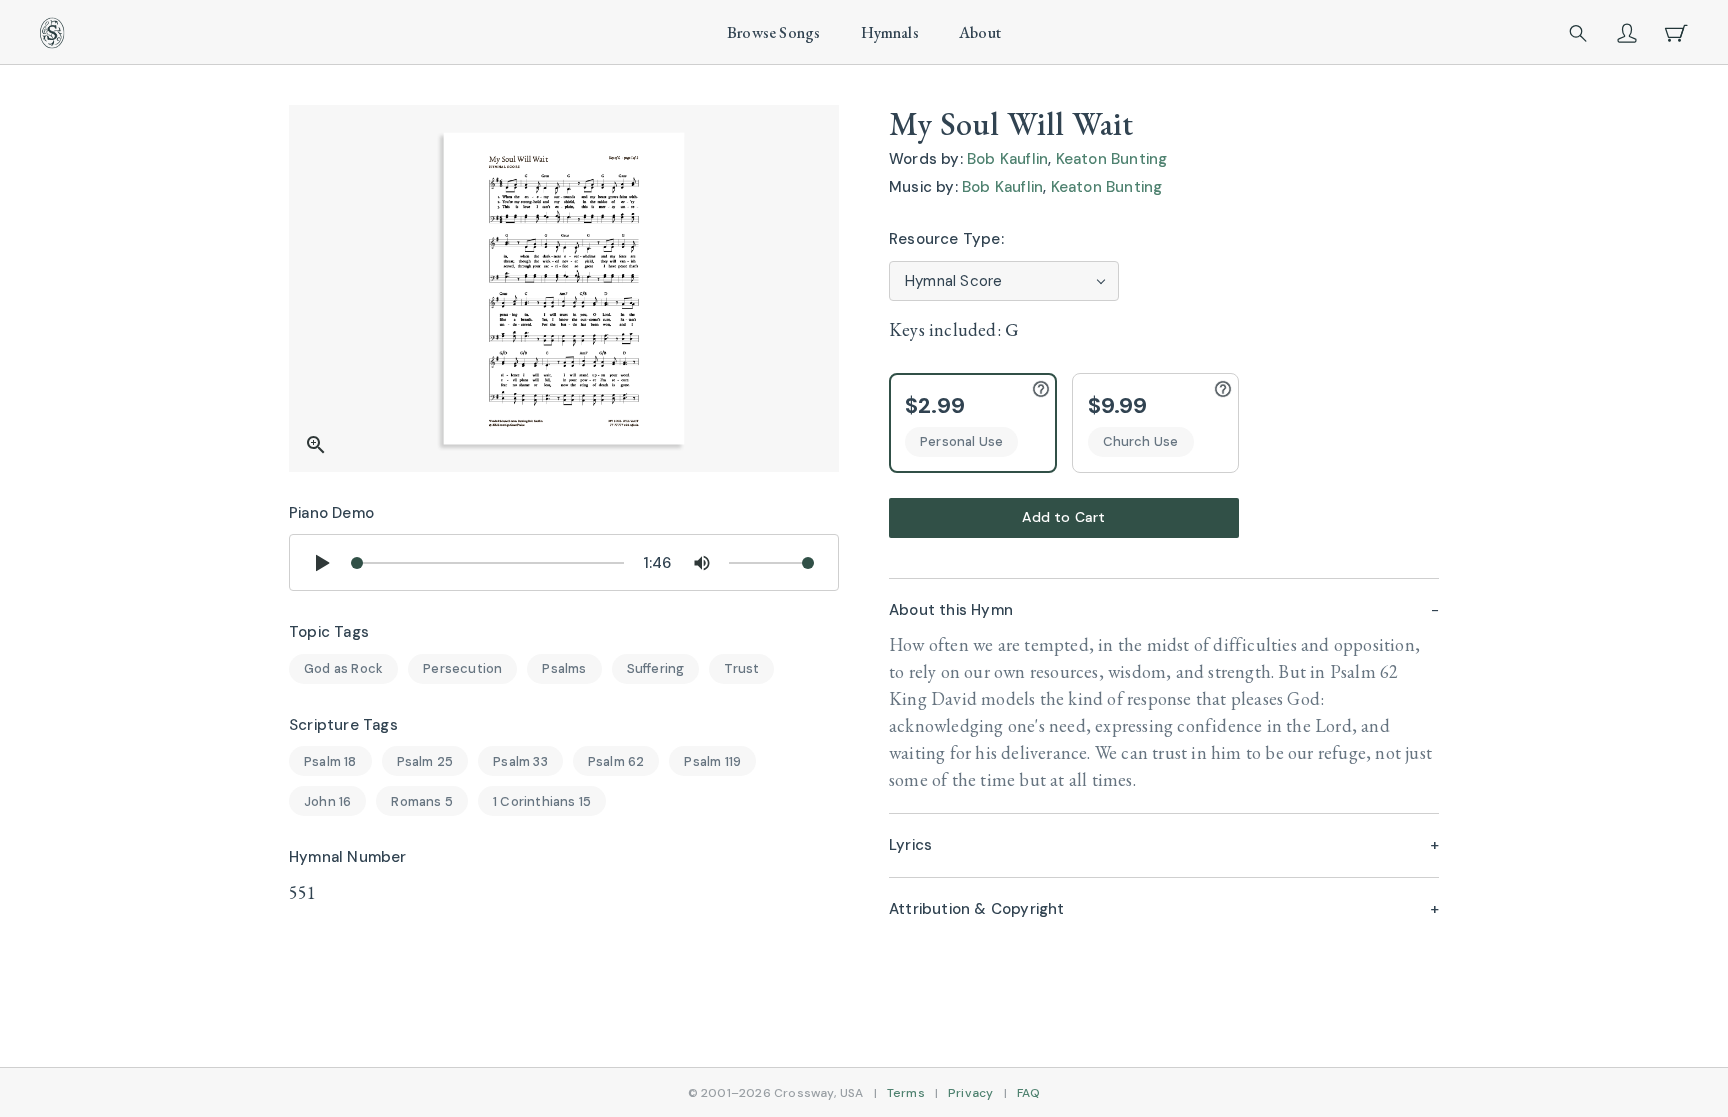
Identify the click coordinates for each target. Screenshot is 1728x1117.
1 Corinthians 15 (542, 801)
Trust (741, 668)
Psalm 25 (425, 761)
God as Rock (343, 668)
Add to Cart (1063, 517)
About (980, 32)
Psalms (564, 668)
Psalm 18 (330, 761)
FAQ (1029, 1093)
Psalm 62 (616, 761)
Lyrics (910, 845)
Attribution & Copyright (977, 909)
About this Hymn (951, 610)
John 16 (327, 801)
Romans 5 (422, 801)
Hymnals (890, 32)
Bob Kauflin (1007, 159)
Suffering (656, 668)
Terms (906, 1093)
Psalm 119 (712, 761)
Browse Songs (773, 32)
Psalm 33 (520, 761)
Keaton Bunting (1112, 159)
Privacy (970, 1093)
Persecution (462, 668)
